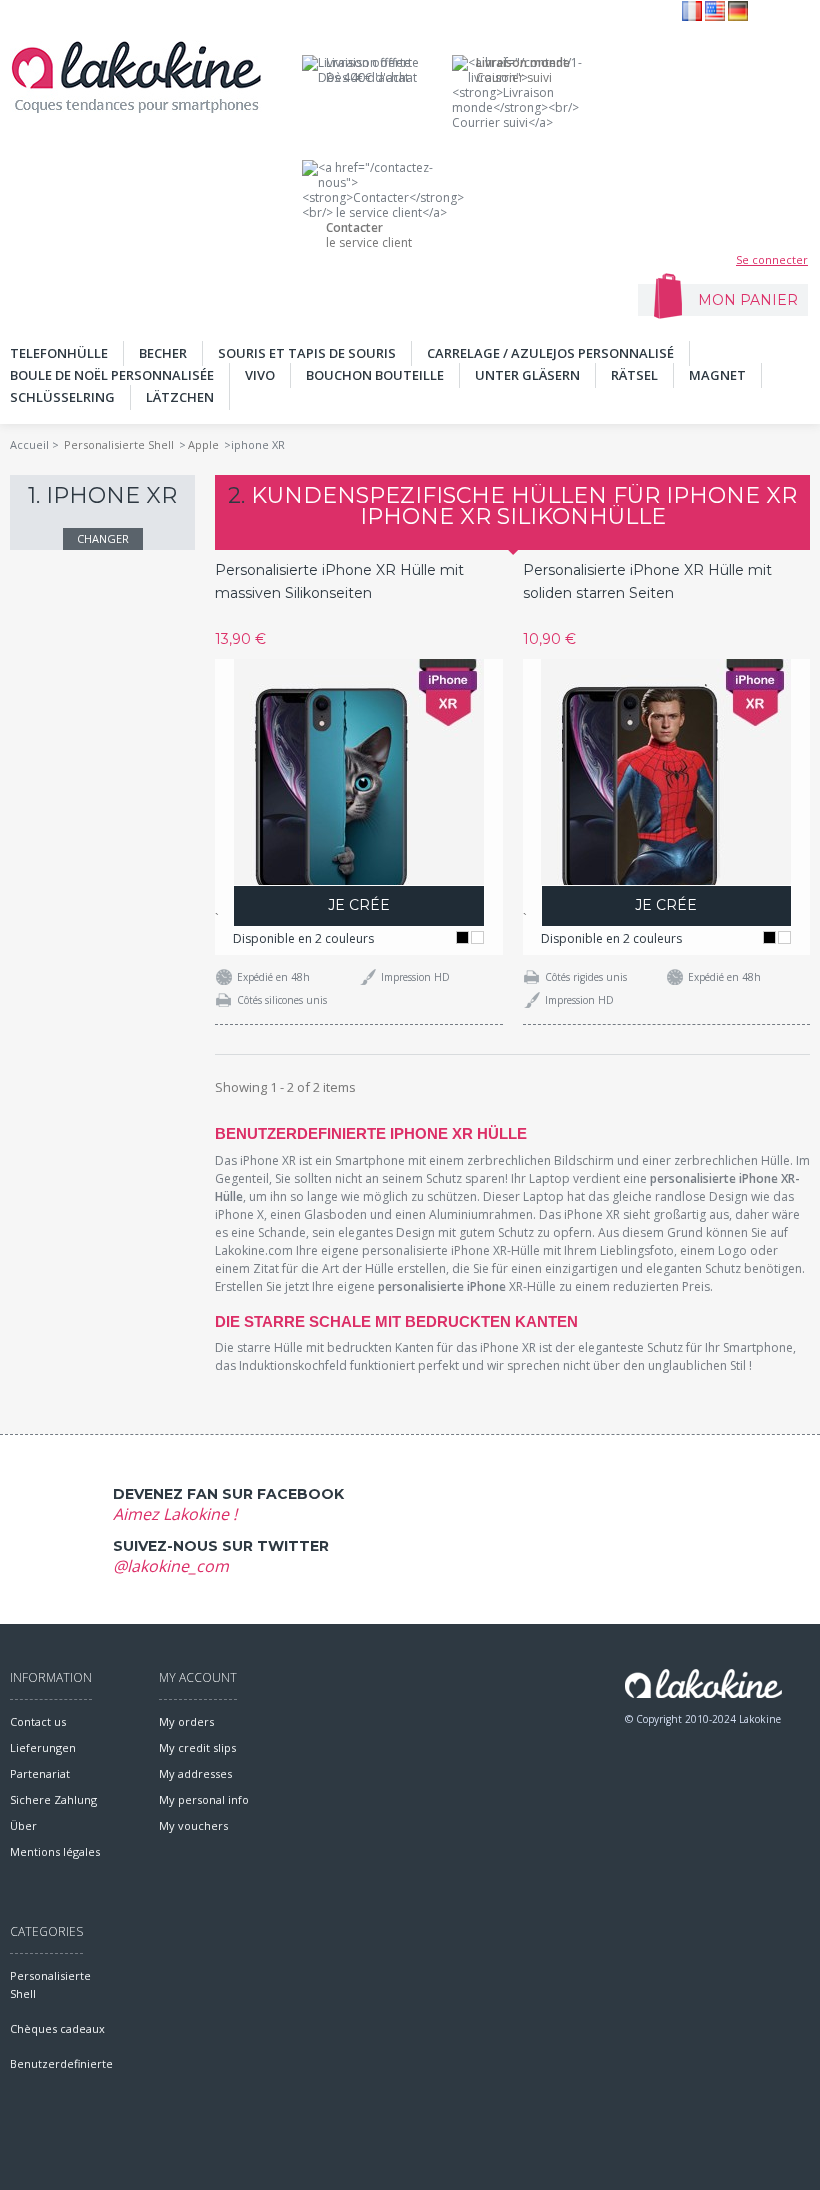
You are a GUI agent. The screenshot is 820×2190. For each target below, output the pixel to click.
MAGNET (717, 375)
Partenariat (40, 1773)
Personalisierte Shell (119, 444)
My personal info (204, 1799)
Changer (103, 538)
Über (23, 1825)
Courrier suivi (523, 70)
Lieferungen (43, 1747)
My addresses (195, 1773)
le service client (369, 235)
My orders (186, 1721)
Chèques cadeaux (57, 2028)
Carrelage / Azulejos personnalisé (550, 353)
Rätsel (634, 375)
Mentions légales (55, 1851)
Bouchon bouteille (375, 375)
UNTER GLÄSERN (527, 375)
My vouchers (193, 1825)
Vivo (260, 375)
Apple (203, 444)
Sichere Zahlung (53, 1799)
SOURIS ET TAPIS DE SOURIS (307, 353)
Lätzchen (180, 397)
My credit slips (197, 1747)
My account (198, 1677)
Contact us (38, 1721)
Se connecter (772, 259)
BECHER (163, 353)
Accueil (29, 444)
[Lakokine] (136, 76)
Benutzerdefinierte (61, 2063)
